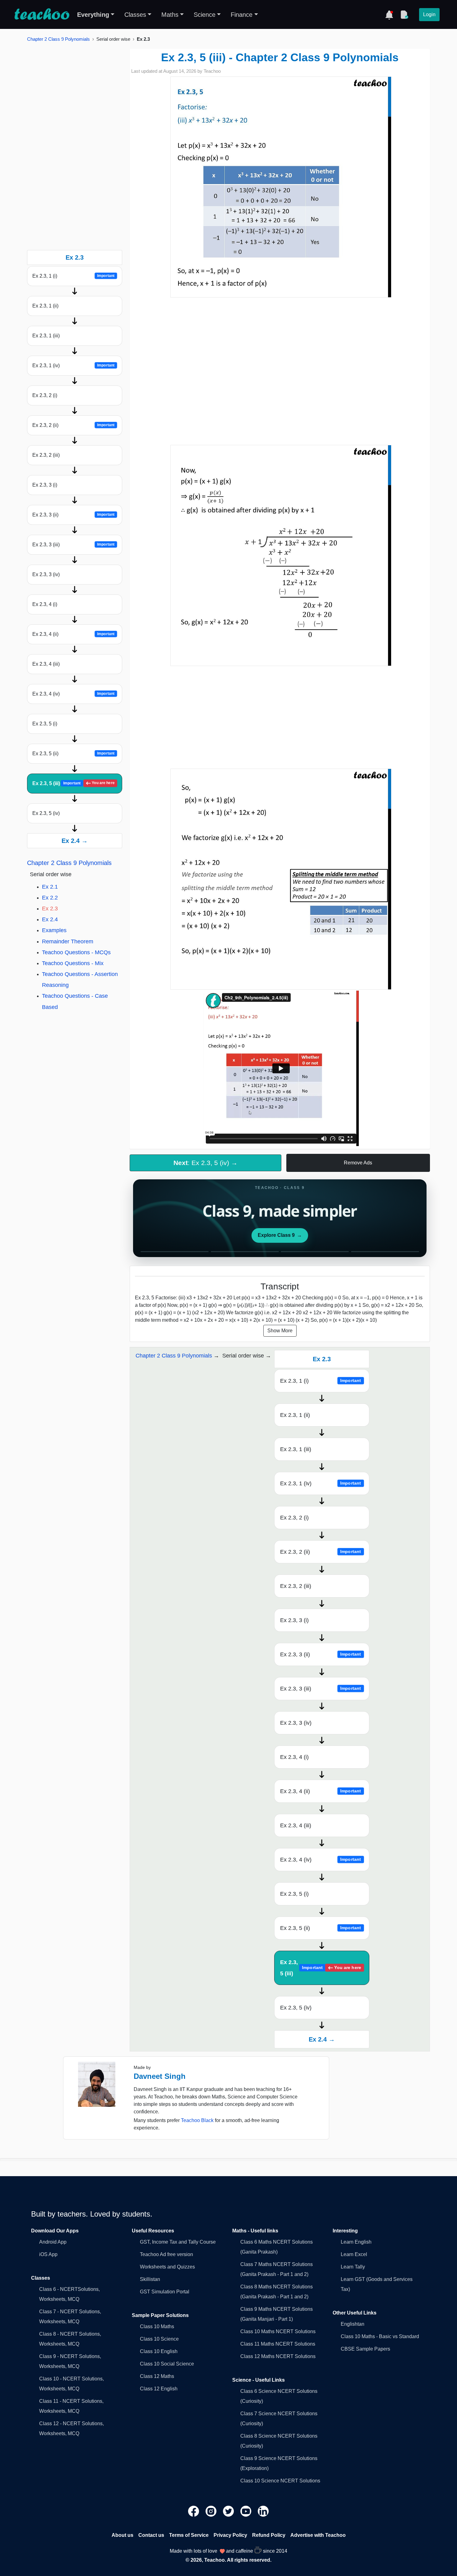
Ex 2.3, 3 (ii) (73, 515)
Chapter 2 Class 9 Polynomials (58, 39)
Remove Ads (358, 1163)
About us (122, 2535)
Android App (53, 2242)
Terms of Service (189, 2535)
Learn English (356, 2242)
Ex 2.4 (50, 919)
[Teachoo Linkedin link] (263, 2511)
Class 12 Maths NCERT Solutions (278, 2356)
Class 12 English (159, 2389)
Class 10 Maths (157, 2326)
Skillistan (150, 2279)
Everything (93, 15)
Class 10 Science (159, 2339)
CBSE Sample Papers (365, 2349)
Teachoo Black (197, 2120)
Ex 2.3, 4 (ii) (73, 634)
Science (205, 15)
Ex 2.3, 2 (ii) (73, 425)
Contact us (151, 2535)
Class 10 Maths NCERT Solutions (278, 2331)
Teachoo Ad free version (166, 2254)
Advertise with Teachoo (318, 2535)
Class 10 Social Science (167, 2364)
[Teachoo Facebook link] (194, 2511)
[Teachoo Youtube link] (247, 2511)
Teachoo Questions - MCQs (76, 952)
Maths (170, 15)
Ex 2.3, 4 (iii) (46, 664)
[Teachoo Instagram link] (212, 2511)
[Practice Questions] (404, 15)
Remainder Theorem (68, 941)
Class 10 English (159, 2351)
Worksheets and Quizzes (167, 2267)
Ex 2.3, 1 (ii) (45, 306)
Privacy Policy (230, 2535)
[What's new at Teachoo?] (389, 15)
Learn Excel (354, 2254)
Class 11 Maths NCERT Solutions (278, 2344)
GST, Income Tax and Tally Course (178, 2242)
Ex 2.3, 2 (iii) (46, 455)
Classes (135, 15)
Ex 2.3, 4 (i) (45, 604)
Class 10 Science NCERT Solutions (280, 2481)
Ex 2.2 (50, 898)
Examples (54, 930)
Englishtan (353, 2324)
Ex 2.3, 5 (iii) (73, 783)
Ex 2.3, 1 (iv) (73, 365)
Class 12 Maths (157, 2376)
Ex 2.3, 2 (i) (45, 395)
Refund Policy (269, 2535)
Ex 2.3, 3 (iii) (73, 545)
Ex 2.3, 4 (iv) (73, 694)
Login (429, 14)
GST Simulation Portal (165, 2292)
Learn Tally (353, 2267)
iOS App (48, 2254)
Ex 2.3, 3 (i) (45, 485)
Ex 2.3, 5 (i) (45, 724)
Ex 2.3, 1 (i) (73, 276)
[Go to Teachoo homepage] (42, 15)
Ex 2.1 (50, 887)
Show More (280, 1331)
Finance (242, 15)
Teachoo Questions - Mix (73, 963)
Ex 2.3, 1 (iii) (46, 336)
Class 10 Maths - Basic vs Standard (380, 2336)
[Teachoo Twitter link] (229, 2511)
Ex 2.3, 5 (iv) (46, 813)
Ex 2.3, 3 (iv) (46, 574)
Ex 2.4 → (75, 841)
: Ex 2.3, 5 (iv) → (205, 1163)
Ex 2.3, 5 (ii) (73, 754)
